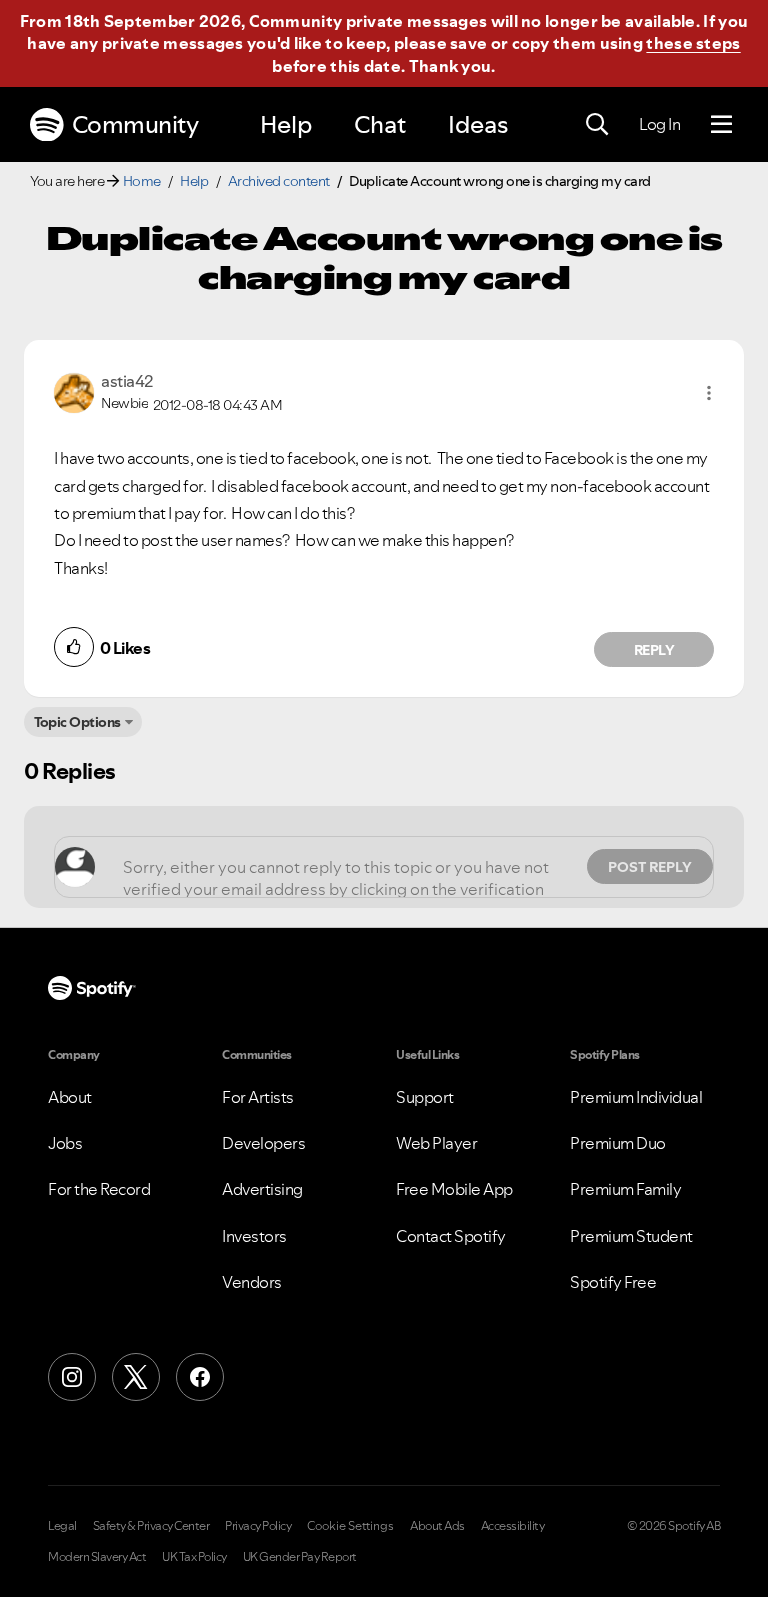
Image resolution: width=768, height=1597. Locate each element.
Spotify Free (613, 1282)
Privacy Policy (258, 1526)
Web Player (436, 1143)
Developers (263, 1143)
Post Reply (650, 867)
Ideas (478, 124)
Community (135, 124)
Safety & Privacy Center (151, 1526)
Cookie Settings (350, 1526)
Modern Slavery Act (97, 1557)
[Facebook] (200, 1377)
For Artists (258, 1097)
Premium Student (631, 1236)
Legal (62, 1526)
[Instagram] (72, 1377)
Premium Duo (618, 1143)
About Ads (437, 1526)
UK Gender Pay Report (300, 1557)
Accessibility (513, 1526)
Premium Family (625, 1189)
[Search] (597, 125)
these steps (693, 43)
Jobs (65, 1143)
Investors (254, 1236)
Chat (380, 124)
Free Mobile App (454, 1189)
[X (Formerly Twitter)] (136, 1377)
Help (286, 124)
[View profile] (74, 391)
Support (425, 1097)
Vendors (252, 1282)
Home (142, 181)
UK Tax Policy (194, 1557)
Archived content (279, 181)
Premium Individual (636, 1097)
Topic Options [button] (77, 722)
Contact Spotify (451, 1236)
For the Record (99, 1189)
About (70, 1097)
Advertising (262, 1189)
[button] (709, 393)
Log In (659, 124)
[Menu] (721, 125)
